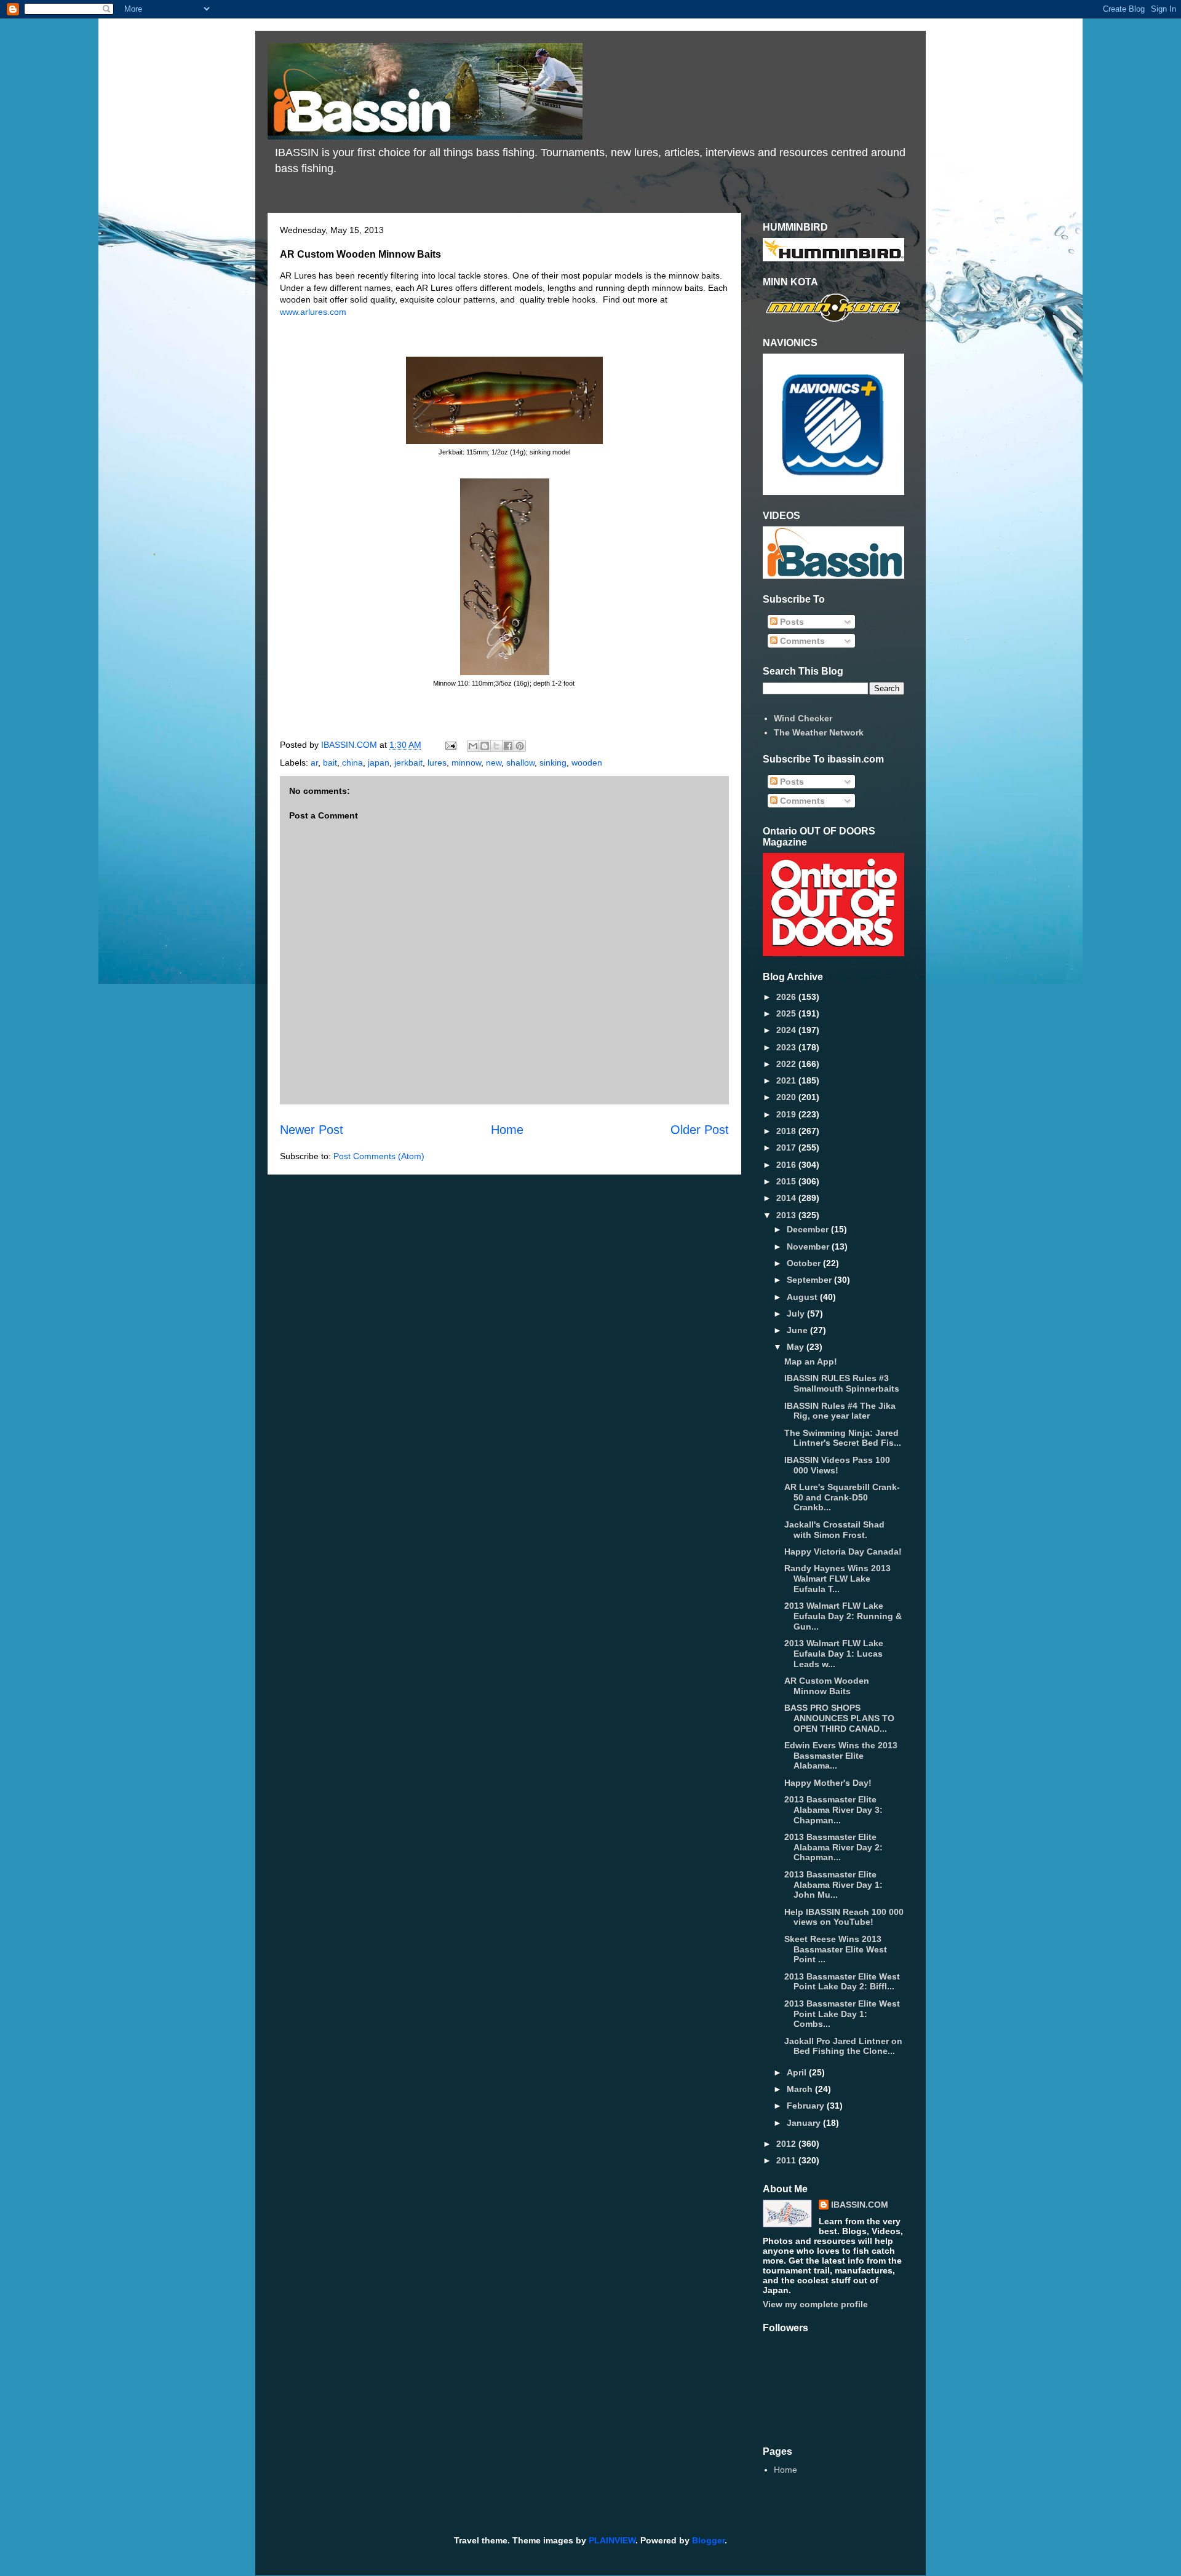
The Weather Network (819, 732)
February (807, 2106)
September (810, 1280)
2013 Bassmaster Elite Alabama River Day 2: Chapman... (833, 1847)
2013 (787, 1215)
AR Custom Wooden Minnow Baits (827, 1686)
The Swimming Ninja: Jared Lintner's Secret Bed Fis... (843, 1438)
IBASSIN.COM (350, 745)
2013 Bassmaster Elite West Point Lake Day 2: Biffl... (842, 1982)
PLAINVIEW (612, 2540)
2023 (787, 1047)
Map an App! (811, 1361)
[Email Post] (450, 745)
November (809, 1246)
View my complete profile (815, 2304)
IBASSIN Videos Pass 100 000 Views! (837, 1465)
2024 (787, 1030)
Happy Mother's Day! (828, 1783)
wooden (587, 763)
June (798, 1330)
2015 (787, 1181)
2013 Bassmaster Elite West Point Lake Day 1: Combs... (842, 2014)
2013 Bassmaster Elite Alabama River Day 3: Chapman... (833, 1810)
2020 (787, 1097)
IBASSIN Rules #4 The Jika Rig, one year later (840, 1411)
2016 (787, 1165)
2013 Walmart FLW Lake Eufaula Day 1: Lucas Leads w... (834, 1654)
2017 (787, 1147)
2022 (787, 1064)
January (805, 2123)
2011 (787, 2160)
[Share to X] (496, 746)
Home (507, 1130)
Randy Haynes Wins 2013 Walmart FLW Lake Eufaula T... (837, 1579)
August (803, 1297)
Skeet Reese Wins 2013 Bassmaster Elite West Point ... (836, 1949)
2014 (787, 1198)
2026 (787, 997)
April (798, 2072)
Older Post (700, 1130)
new (494, 763)
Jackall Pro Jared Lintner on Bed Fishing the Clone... (843, 2046)
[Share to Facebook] (508, 746)
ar (314, 763)
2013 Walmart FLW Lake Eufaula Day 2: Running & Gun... (843, 1616)
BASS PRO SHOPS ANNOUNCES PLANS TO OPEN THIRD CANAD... (839, 1718)
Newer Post (312, 1130)
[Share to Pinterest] (520, 746)
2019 (787, 1114)
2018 (787, 1131)
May (797, 1347)
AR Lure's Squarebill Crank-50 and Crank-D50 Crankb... (842, 1497)
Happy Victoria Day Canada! (843, 1552)
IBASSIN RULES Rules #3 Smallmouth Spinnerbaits (842, 1383)
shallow (520, 763)
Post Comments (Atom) (379, 1156)
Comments (801, 641)
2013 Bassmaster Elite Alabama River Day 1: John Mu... (833, 1885)
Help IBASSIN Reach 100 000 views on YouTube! (844, 1917)
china (352, 763)
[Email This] (473, 746)
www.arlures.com (313, 312)
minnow (466, 763)
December (809, 1229)
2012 (787, 2144)
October (805, 1263)
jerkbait (408, 763)
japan (379, 763)
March (801, 2089)
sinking (553, 763)
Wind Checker (803, 718)
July (797, 1314)
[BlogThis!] (485, 746)
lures (437, 763)
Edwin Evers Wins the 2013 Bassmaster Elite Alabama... (841, 1756)
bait (330, 763)
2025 (787, 1013)
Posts (791, 622)
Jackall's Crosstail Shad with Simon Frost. (834, 1530)
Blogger (708, 2540)
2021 (787, 1080)
